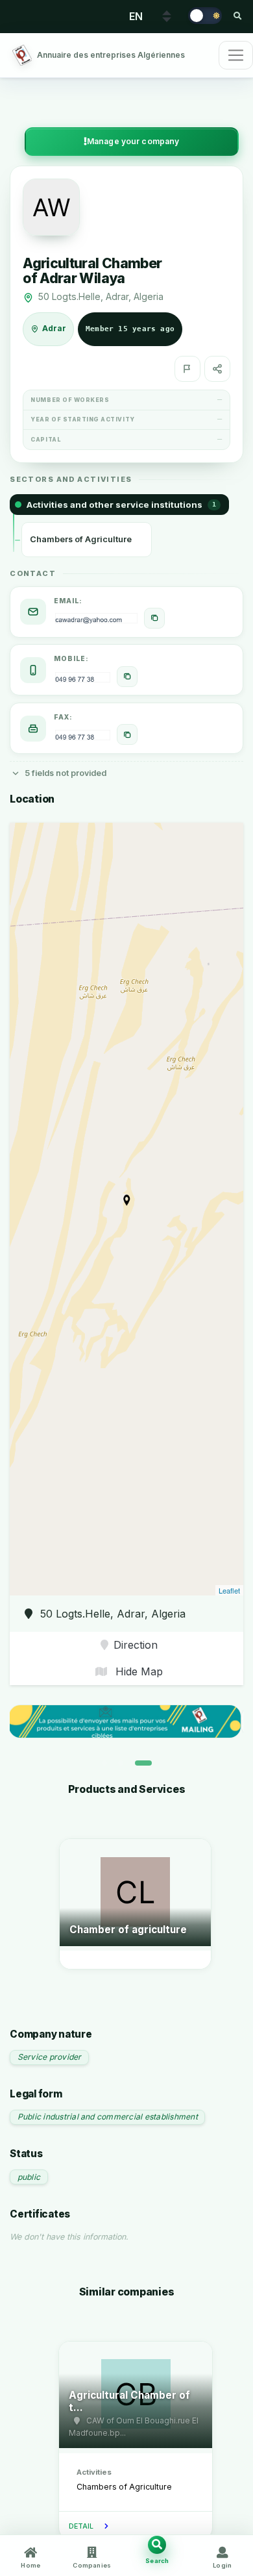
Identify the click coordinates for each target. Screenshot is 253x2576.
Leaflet (229, 1590)
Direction (136, 1645)
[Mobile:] (127, 677)
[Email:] (154, 618)
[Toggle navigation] (236, 55)
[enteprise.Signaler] (187, 369)
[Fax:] (127, 734)
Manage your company (133, 141)
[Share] (217, 369)
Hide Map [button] (138, 1671)
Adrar (54, 329)
